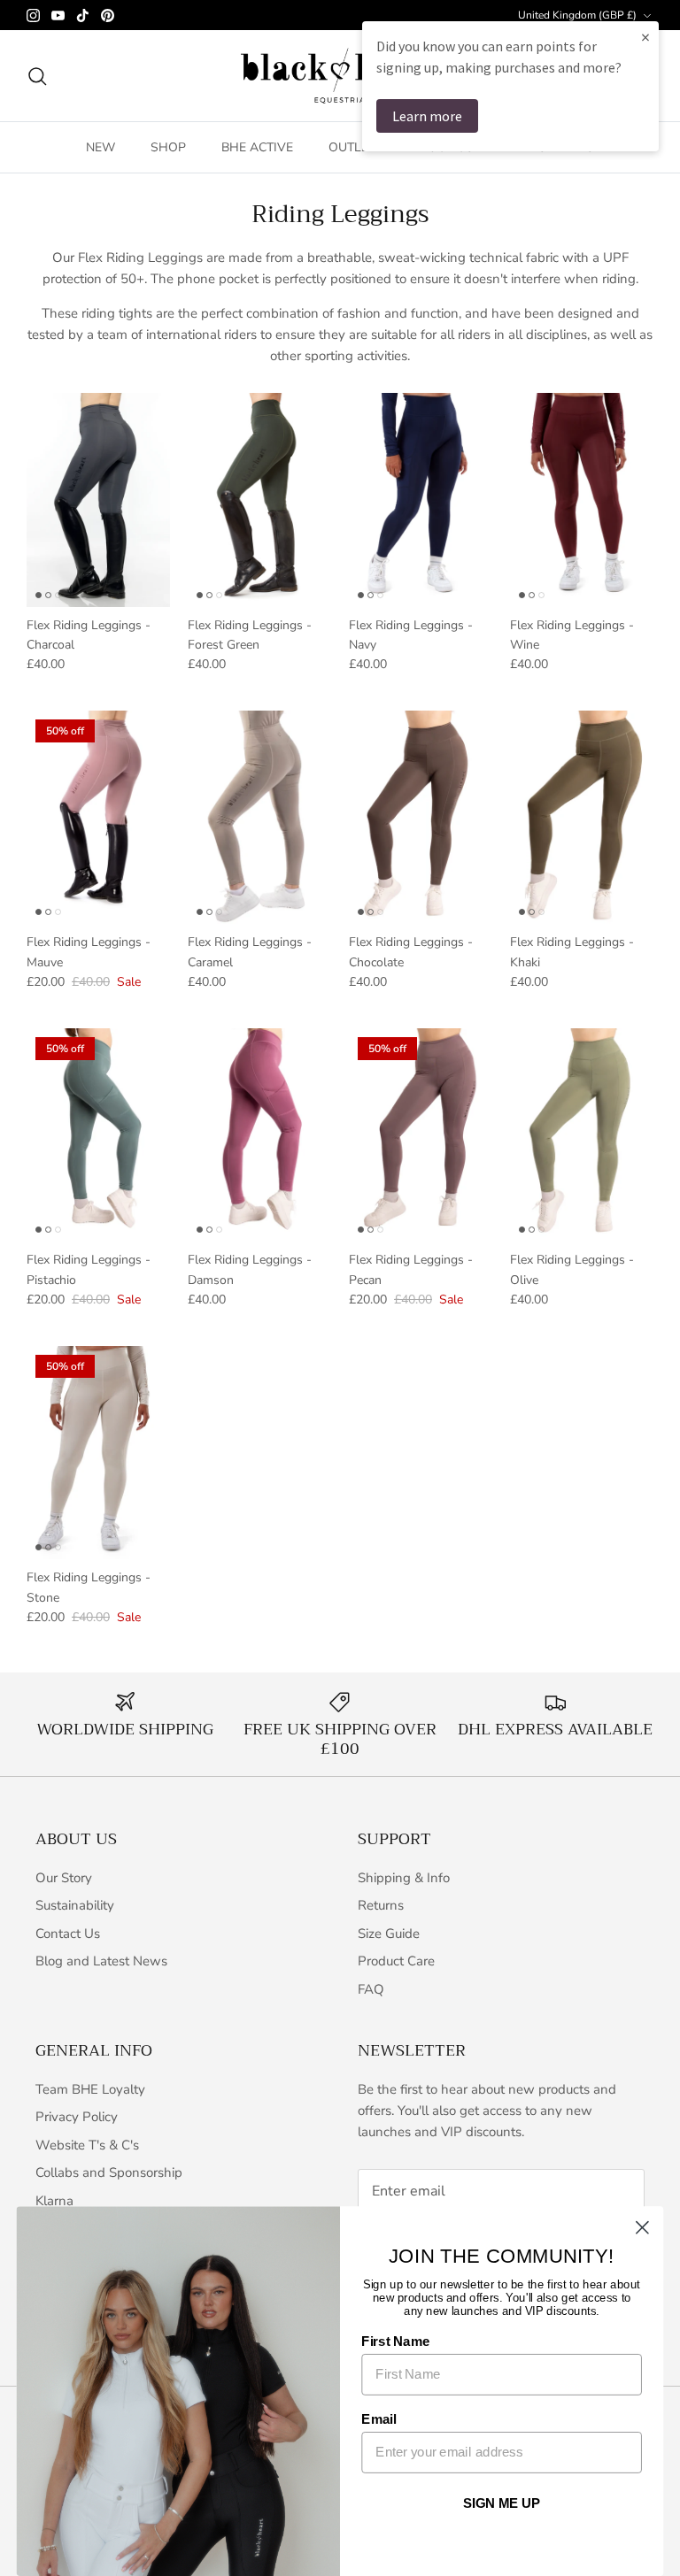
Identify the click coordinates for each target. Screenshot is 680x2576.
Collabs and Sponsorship (109, 2172)
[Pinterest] (108, 15)
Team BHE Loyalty (90, 2089)
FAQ (371, 1989)
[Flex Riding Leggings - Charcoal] (98, 500)
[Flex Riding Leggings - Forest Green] (259, 500)
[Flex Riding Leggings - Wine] (582, 500)
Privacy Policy (77, 2117)
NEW (100, 147)
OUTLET (352, 147)
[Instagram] (33, 15)
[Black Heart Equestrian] (340, 76)
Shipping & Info (404, 1878)
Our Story (64, 1878)
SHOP (168, 147)
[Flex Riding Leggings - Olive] (582, 1135)
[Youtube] (58, 15)
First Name (395, 2341)
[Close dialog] (642, 2228)
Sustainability (75, 1905)
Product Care (396, 1961)
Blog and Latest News (101, 1961)
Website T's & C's (87, 2145)
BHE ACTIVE (257, 147)
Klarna (54, 2201)
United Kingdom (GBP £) (577, 15)
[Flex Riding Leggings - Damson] (259, 1135)
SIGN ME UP (502, 2503)
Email (379, 2419)
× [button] (645, 37)
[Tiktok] (83, 15)
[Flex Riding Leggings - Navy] (421, 500)
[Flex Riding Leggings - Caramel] (259, 818)
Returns (381, 1905)
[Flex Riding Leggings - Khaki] (582, 818)
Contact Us (68, 1934)
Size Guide (389, 1934)
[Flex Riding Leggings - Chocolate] (421, 818)
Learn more (427, 116)
